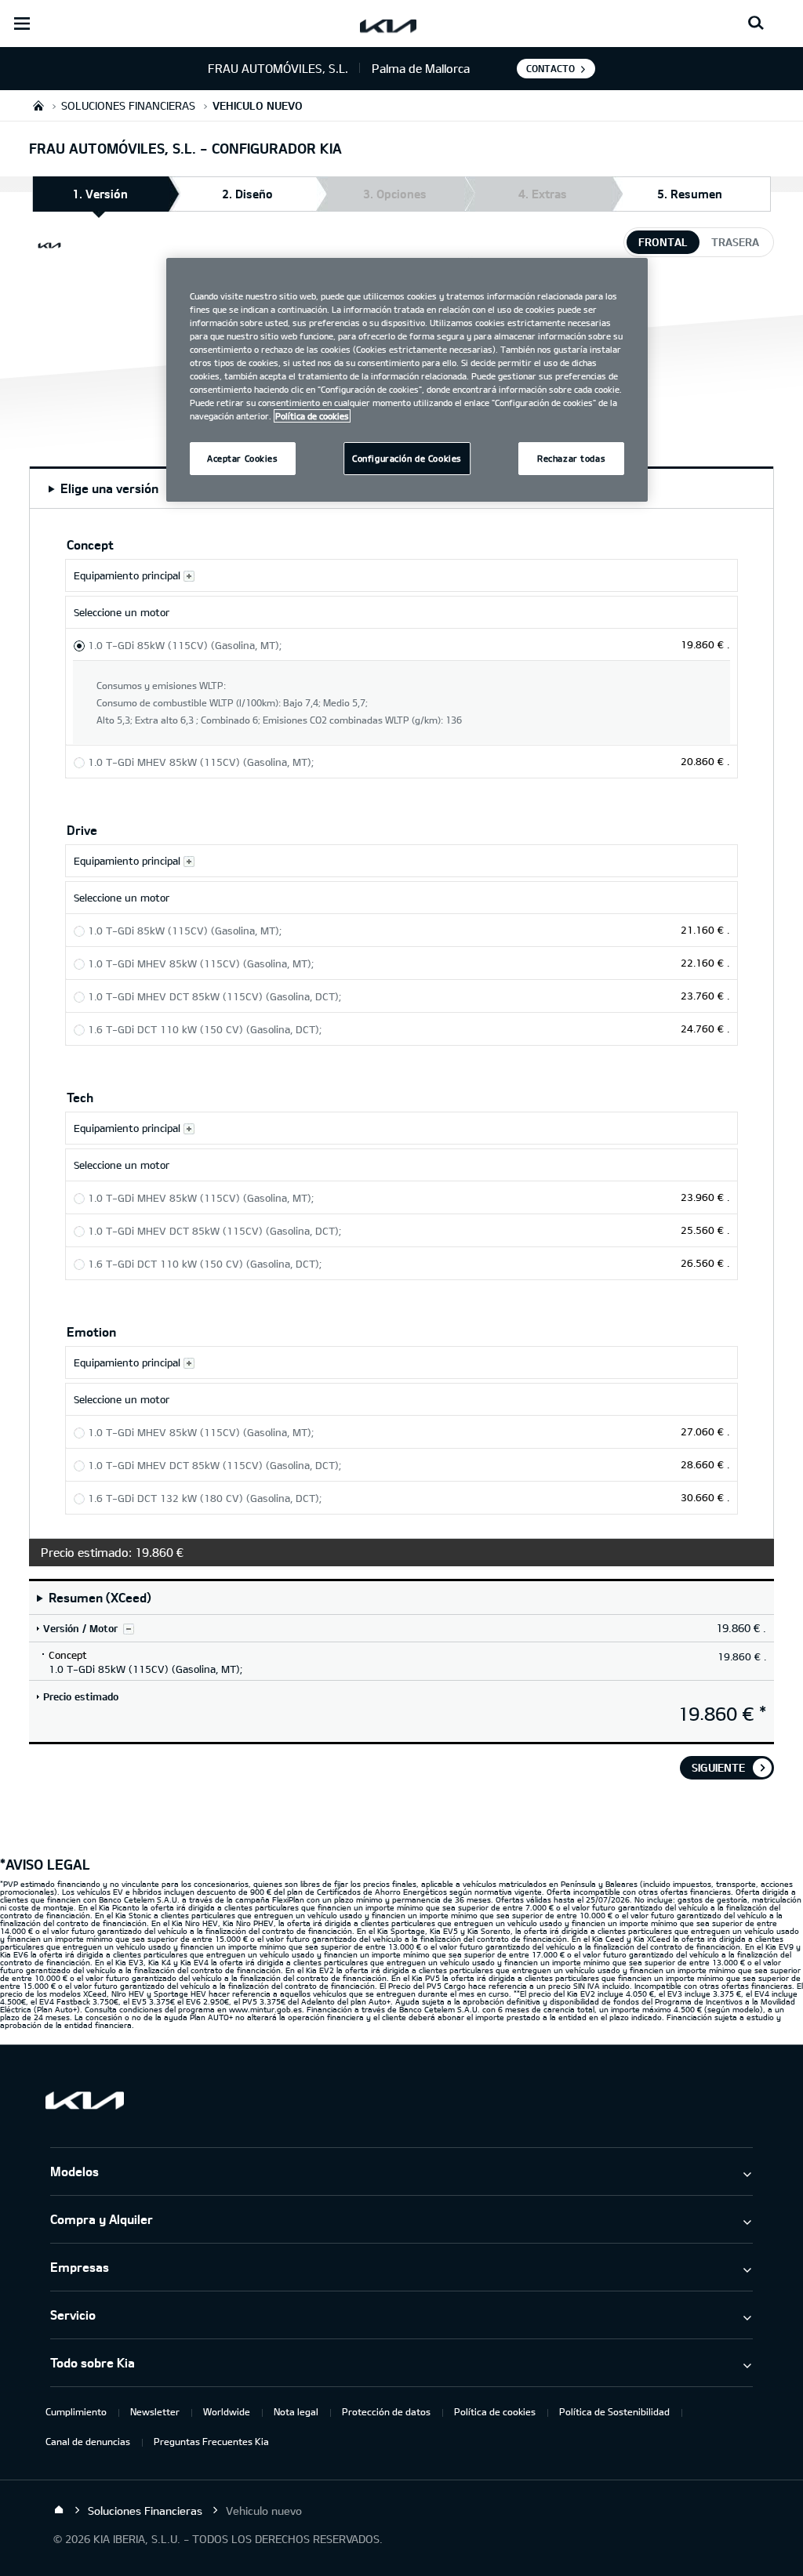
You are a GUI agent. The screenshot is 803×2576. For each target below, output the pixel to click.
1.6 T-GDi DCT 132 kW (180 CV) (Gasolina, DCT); (205, 1498)
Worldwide (227, 2411)
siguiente (718, 1767)
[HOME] (38, 105)
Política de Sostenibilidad (614, 2411)
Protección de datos (386, 2411)
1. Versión (100, 194)
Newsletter (155, 2411)
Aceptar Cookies (243, 458)
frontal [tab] (663, 242)
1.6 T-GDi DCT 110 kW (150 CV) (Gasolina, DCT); (205, 1029)
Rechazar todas (571, 458)
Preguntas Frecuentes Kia (211, 2441)
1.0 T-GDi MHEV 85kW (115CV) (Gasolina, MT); (201, 762)
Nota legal (296, 2411)
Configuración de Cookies (407, 458)
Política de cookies (495, 2411)
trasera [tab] (735, 242)
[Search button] (756, 24)
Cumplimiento (76, 2411)
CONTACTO (550, 68)
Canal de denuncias (88, 2441)
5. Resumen (690, 194)
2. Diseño (247, 194)
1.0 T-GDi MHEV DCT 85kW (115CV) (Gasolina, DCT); (214, 996)
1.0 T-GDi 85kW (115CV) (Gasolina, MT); (185, 645)
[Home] (59, 2510)
